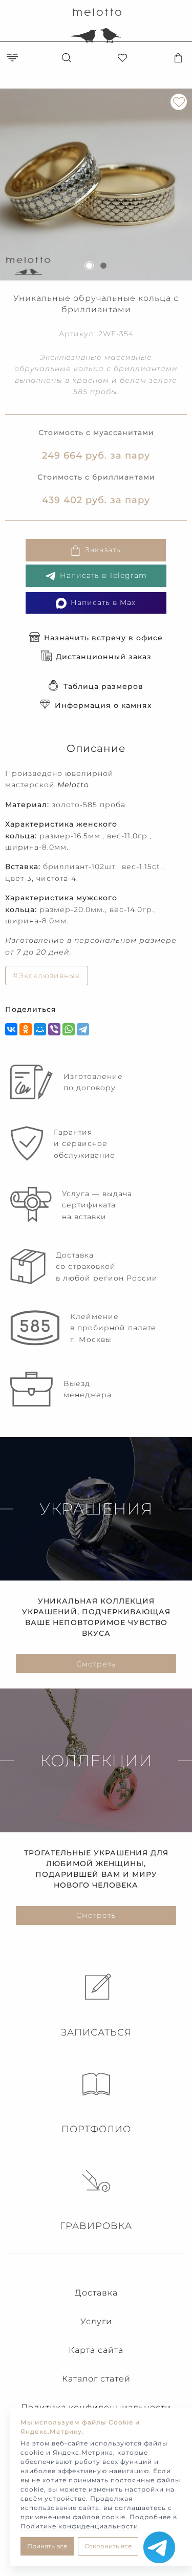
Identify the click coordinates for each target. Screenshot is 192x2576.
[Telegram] (83, 1029)
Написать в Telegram (103, 575)
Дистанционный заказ (104, 657)
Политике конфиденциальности (79, 2526)
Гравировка (96, 2226)
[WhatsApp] (69, 1029)
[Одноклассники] (26, 1029)
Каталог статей (96, 2379)
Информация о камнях (103, 705)
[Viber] (54, 1029)
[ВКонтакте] (11, 1029)
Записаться (96, 2032)
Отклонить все (108, 2546)
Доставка (96, 2293)
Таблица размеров (103, 686)
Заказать (103, 550)
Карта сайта (96, 2350)
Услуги (96, 2321)
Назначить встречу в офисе (103, 638)
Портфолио (96, 2129)
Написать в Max (103, 602)
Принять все (47, 2546)
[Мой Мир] (40, 1029)
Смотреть (96, 1664)
